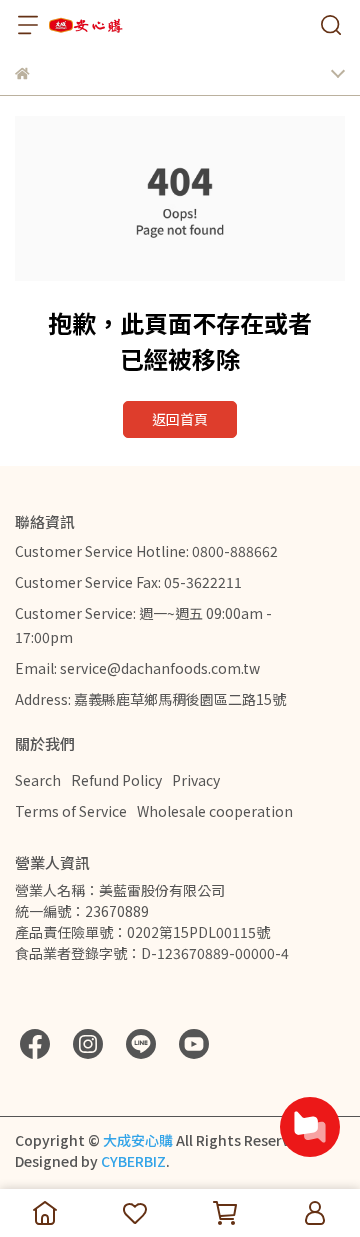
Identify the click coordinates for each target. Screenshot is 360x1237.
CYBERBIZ (133, 1161)
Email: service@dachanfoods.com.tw (137, 668)
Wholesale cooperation (215, 811)
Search (38, 780)
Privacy (196, 780)
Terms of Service (71, 811)
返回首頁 (180, 419)
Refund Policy (116, 780)
